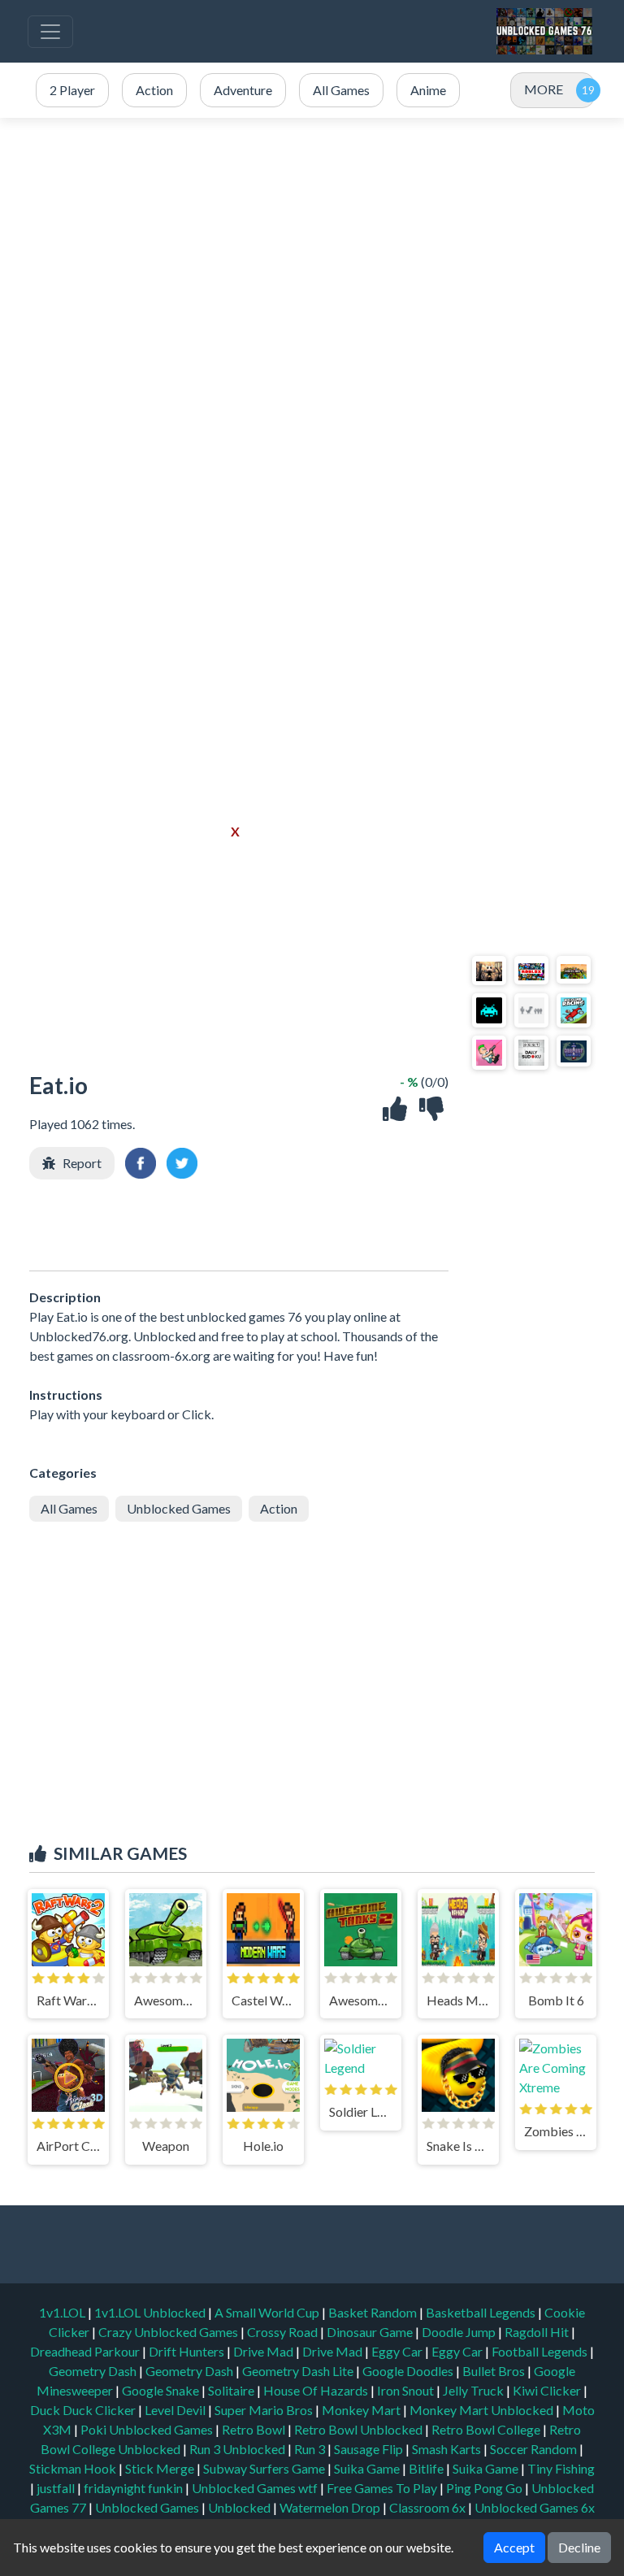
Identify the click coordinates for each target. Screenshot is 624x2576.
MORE (544, 89)
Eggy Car (398, 2351)
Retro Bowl (255, 2429)
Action (279, 1508)
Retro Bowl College (487, 2429)
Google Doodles (409, 2371)
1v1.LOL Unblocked (151, 2312)
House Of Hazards (317, 2390)
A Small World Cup (268, 2312)
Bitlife (427, 2468)
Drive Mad (264, 2351)
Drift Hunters (188, 2351)
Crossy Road (284, 2332)
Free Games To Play (383, 2488)
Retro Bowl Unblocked (360, 2429)
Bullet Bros (495, 2371)
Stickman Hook (74, 2468)
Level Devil (176, 2410)
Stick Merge (161, 2468)
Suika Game (368, 2468)
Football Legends (541, 2351)
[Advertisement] (312, 272)
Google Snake (162, 2390)
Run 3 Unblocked (238, 2449)
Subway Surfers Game (265, 2468)
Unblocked (240, 2507)
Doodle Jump (460, 2332)
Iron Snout (407, 2390)
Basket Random (374, 2312)
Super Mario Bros (265, 2410)
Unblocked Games (179, 1508)
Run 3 (311, 2449)
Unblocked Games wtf (256, 2488)
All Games (69, 1508)
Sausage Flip (370, 2449)
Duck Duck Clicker (84, 2410)
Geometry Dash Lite (299, 2371)
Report (82, 1163)
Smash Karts (448, 2449)
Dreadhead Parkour (86, 2351)
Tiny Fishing (561, 2468)
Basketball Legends (482, 2312)
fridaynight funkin (134, 2488)
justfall (57, 2488)
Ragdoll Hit (538, 2332)
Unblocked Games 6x (535, 2507)
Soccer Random (535, 2449)
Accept (514, 2547)
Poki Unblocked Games (148, 2429)
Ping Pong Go (485, 2488)
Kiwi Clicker (548, 2390)
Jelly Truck (474, 2390)
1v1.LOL (63, 2312)
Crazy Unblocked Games (169, 2332)
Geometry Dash (94, 2371)
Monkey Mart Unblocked (483, 2410)
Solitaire (232, 2390)
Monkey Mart (362, 2410)
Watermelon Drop (331, 2507)
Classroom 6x (427, 2507)
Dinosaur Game (371, 2332)
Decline (579, 2547)
